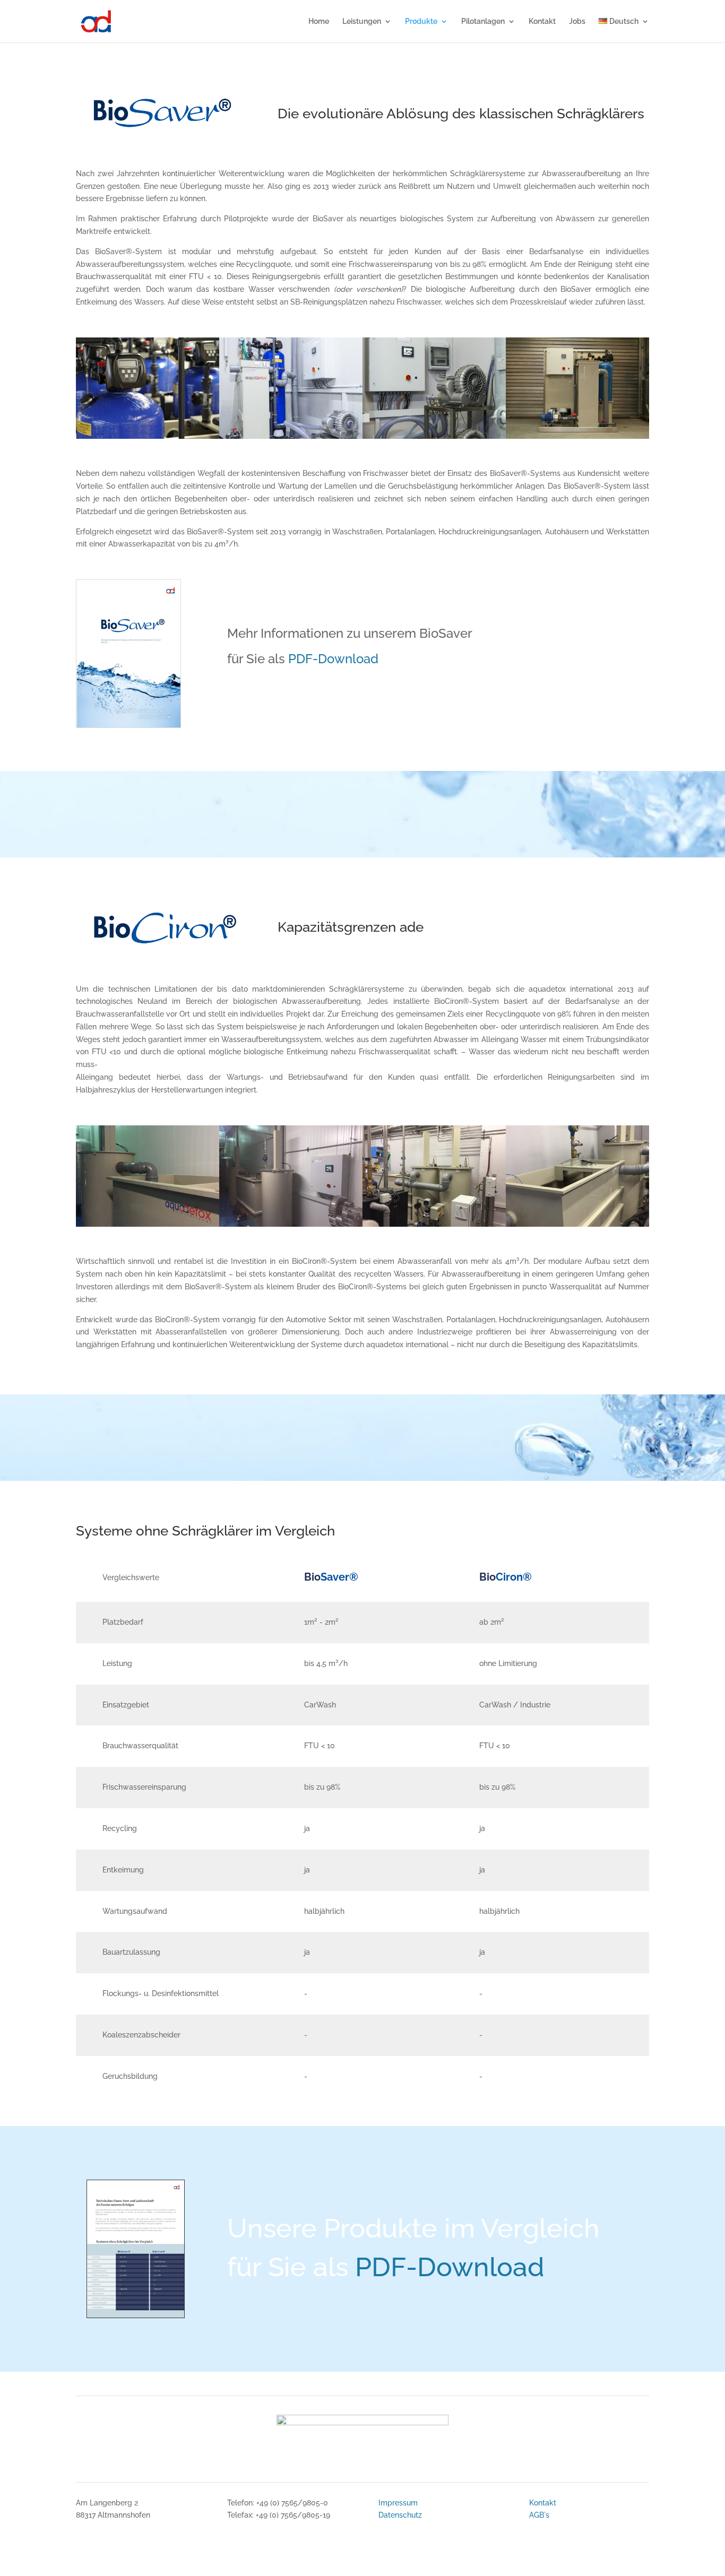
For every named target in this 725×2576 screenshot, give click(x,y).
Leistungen (362, 21)
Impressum (398, 2503)
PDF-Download (333, 659)
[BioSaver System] (148, 436)
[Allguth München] (434, 1224)
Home (319, 21)
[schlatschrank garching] (434, 436)
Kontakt (542, 21)
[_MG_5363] (291, 436)
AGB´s (539, 2515)
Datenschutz (400, 2515)
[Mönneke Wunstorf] (148, 1224)
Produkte (421, 21)
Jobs (577, 21)
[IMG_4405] (577, 436)
